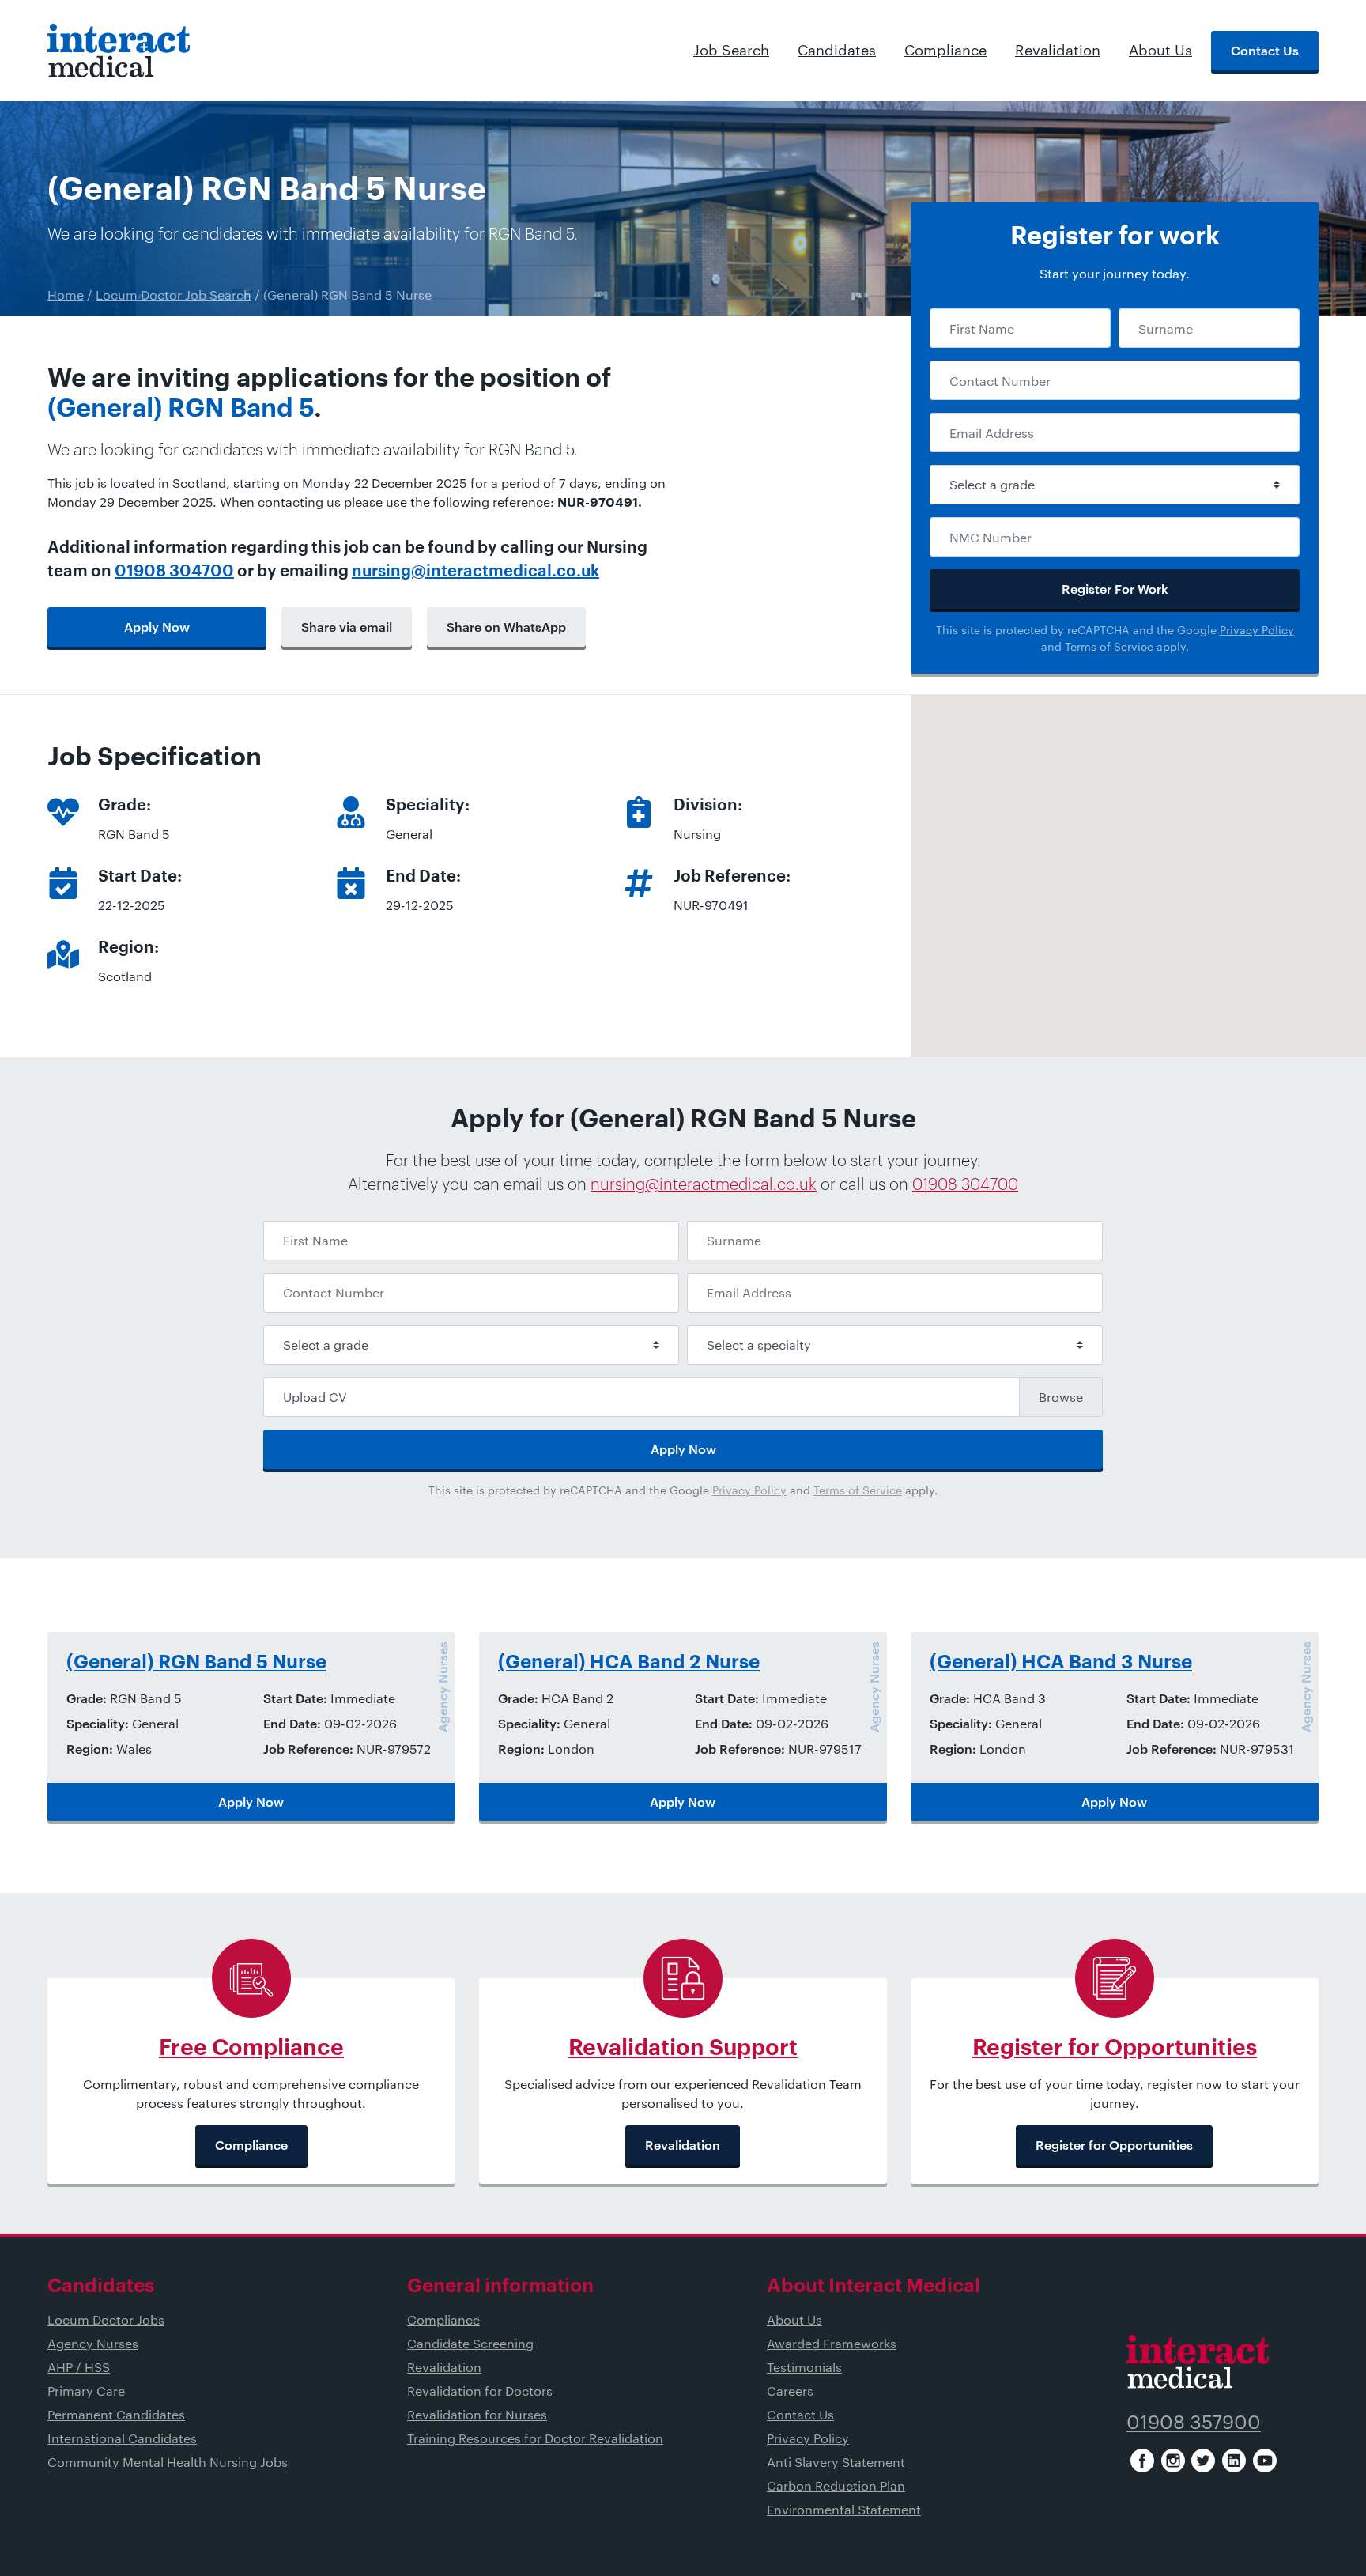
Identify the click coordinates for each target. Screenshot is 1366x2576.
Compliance (945, 50)
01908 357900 (1194, 2421)
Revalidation (1058, 50)
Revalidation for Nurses (477, 2414)
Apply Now (157, 627)
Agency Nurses (93, 2343)
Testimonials (804, 2367)
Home (66, 295)
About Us (1160, 50)
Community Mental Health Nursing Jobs (168, 2462)
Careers (790, 2391)
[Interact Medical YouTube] (1265, 2461)
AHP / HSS (79, 2367)
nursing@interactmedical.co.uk (475, 572)
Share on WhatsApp (506, 627)
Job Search (731, 50)
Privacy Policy (1257, 630)
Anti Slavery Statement (836, 2462)
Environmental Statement (844, 2509)
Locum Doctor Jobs (106, 2319)
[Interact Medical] (119, 51)
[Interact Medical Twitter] (1203, 2461)
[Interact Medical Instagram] (1173, 2461)
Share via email (347, 627)
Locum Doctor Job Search (174, 295)
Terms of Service (1109, 646)
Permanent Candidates (116, 2414)
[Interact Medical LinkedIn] (1234, 2461)
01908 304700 (174, 572)
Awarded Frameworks (832, 2343)
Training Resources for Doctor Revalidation (535, 2438)
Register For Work (1115, 589)
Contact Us (1265, 50)
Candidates (837, 50)
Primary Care (86, 2391)
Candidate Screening (470, 2343)
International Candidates (122, 2438)
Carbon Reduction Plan (836, 2485)
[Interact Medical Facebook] (1142, 2461)
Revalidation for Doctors (480, 2391)
